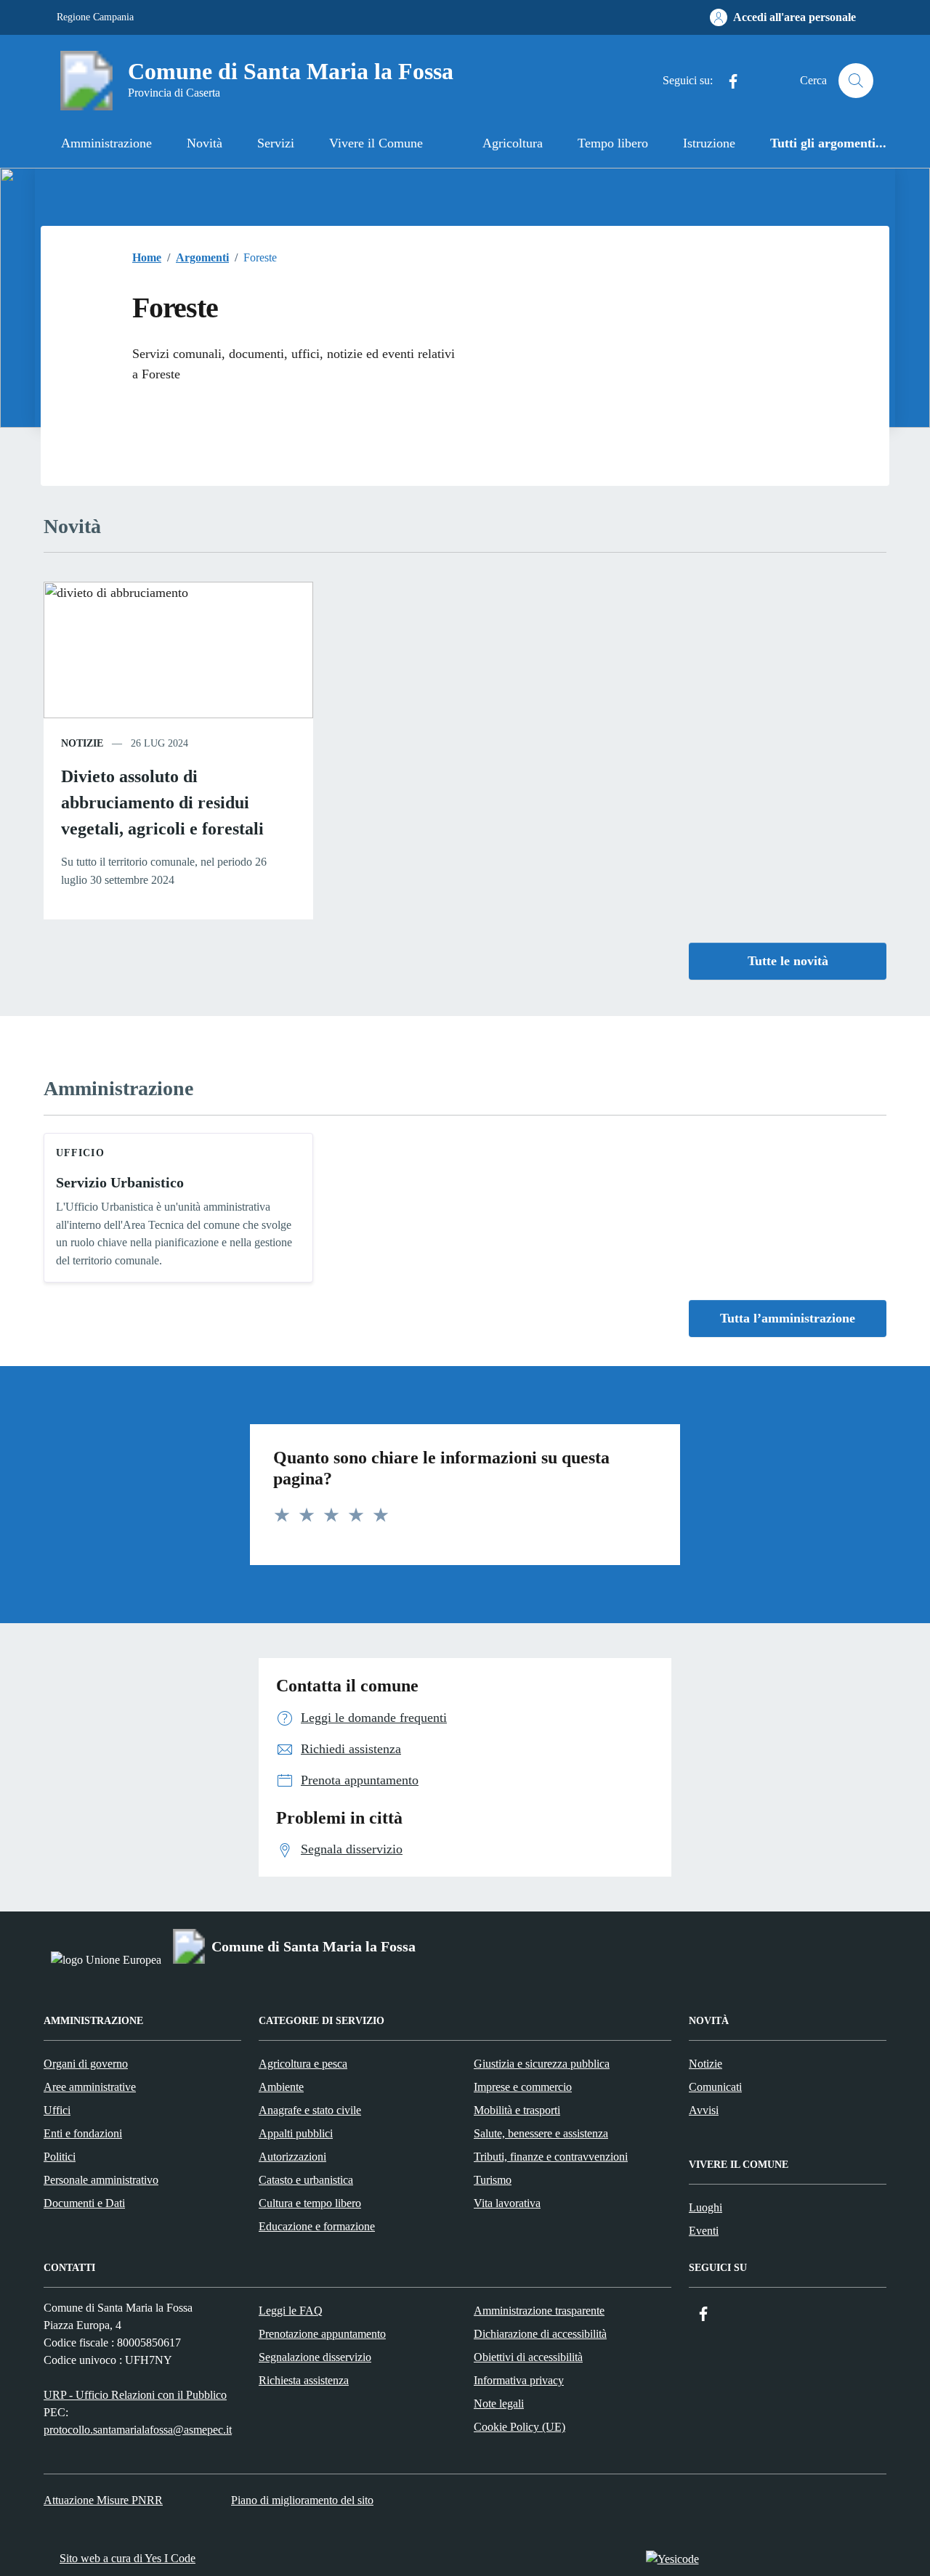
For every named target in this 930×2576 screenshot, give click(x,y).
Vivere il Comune (376, 143)
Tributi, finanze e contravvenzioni (551, 2157)
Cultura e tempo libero (310, 2203)
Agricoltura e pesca (303, 2064)
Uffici (57, 2110)
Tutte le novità (788, 961)
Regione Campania (95, 17)
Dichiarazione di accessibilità (540, 2334)
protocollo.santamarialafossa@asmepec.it (138, 2430)
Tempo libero (613, 143)
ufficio (80, 1153)
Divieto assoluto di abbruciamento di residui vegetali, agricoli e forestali (162, 803)
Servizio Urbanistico (120, 1182)
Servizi (276, 143)
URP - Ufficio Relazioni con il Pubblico (135, 2395)
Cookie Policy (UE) (519, 2427)
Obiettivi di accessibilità (528, 2357)
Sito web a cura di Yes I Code (128, 2558)
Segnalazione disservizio (315, 2357)
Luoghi (705, 2207)
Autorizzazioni (292, 2157)
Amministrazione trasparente (539, 2311)
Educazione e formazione (317, 2226)
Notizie (705, 2064)
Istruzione (709, 143)
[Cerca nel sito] (856, 81)
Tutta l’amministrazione (788, 1318)
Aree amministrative (90, 2087)
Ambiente (281, 2087)
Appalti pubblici (296, 2133)
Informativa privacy (519, 2380)
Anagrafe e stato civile (310, 2110)
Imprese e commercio (523, 2087)
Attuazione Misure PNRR (103, 2500)
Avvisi (704, 2110)
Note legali (499, 2404)
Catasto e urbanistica (306, 2180)
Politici (60, 2157)
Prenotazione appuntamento (322, 2334)
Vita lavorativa (507, 2203)
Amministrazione (106, 143)
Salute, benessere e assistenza (541, 2133)
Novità (205, 143)
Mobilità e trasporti (517, 2110)
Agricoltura (513, 143)
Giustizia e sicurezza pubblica (542, 2064)
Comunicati (715, 2087)
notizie (82, 743)
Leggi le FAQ (291, 2311)
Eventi (704, 2231)
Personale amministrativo (101, 2180)
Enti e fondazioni (83, 2133)
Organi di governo (86, 2064)
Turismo (493, 2180)
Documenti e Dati (84, 2203)
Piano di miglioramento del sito (302, 2500)
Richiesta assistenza (304, 2380)
